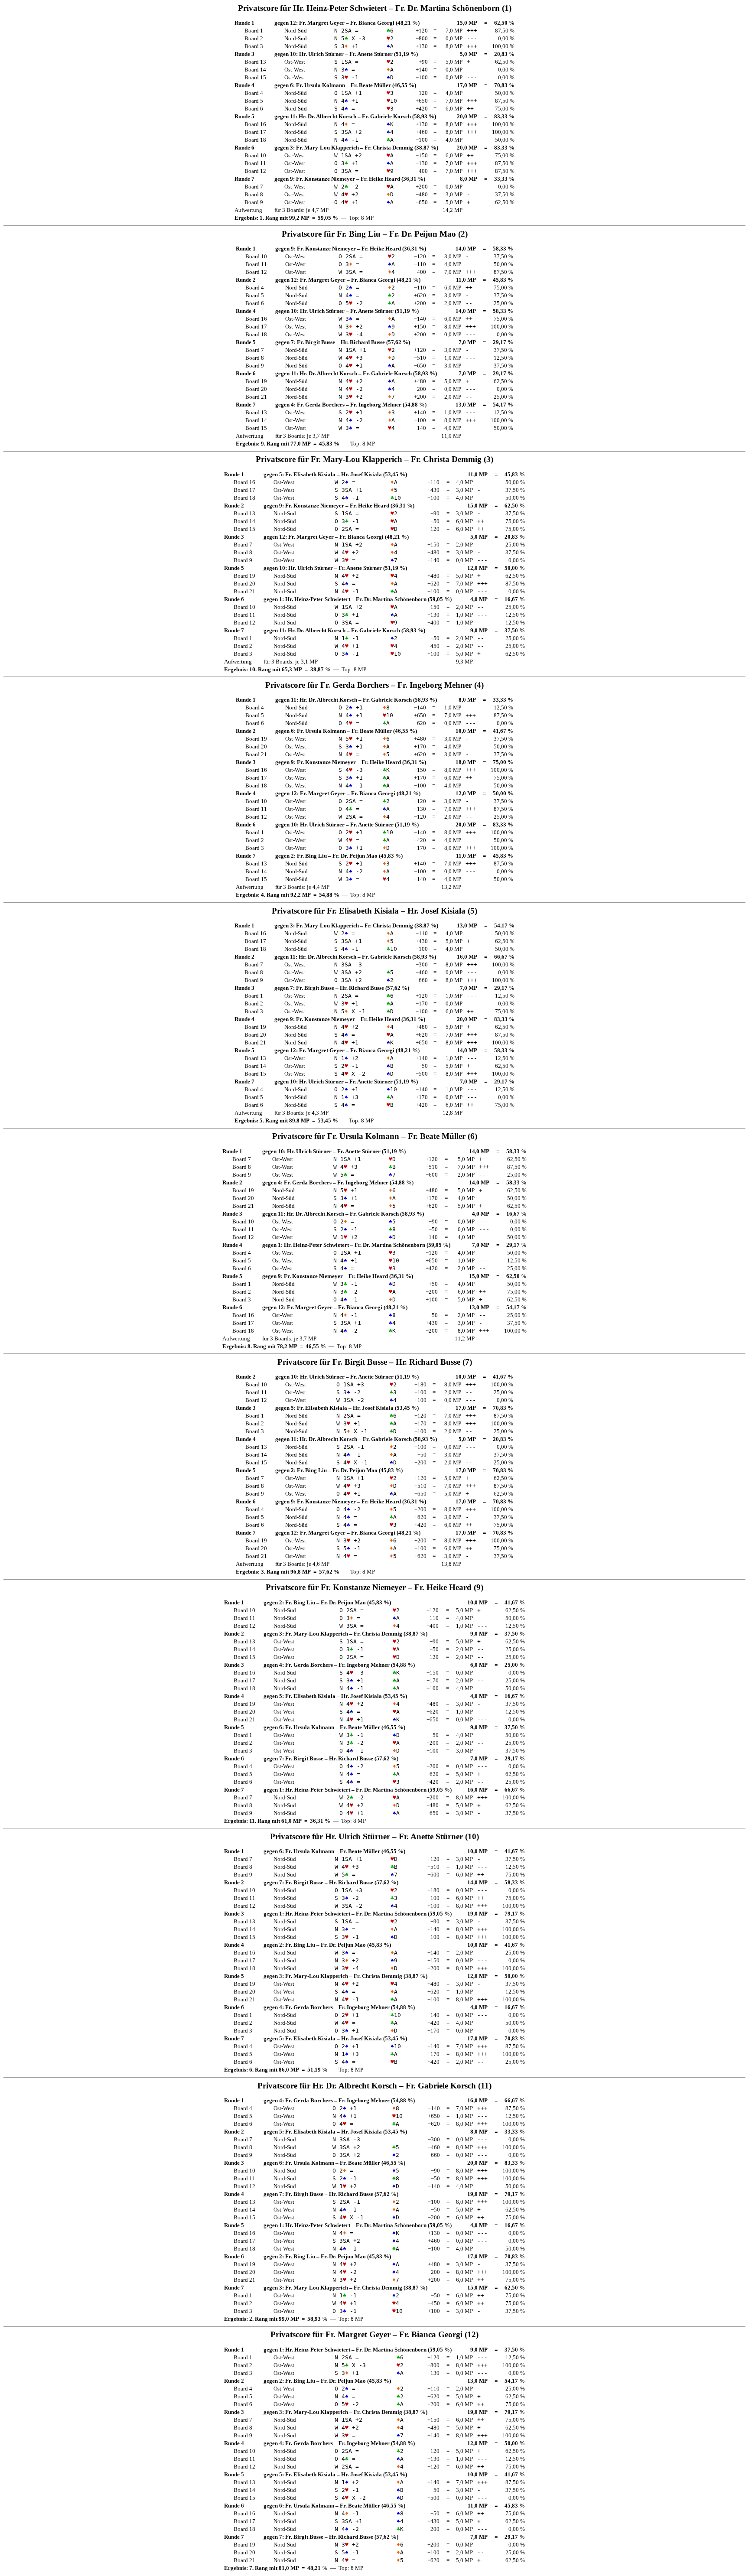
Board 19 (256, 381)
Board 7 (254, 187)
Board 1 (254, 31)
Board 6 (254, 109)
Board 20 (256, 389)
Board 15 (255, 77)
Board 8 (254, 194)
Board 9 (254, 202)
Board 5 (254, 101)
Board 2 (254, 38)
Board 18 (255, 140)
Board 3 (254, 46)
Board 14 (255, 70)
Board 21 (256, 397)
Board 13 (255, 62)
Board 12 (255, 171)
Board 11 (255, 163)
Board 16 (255, 124)
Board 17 (255, 132)
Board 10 (255, 155)
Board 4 (254, 93)
